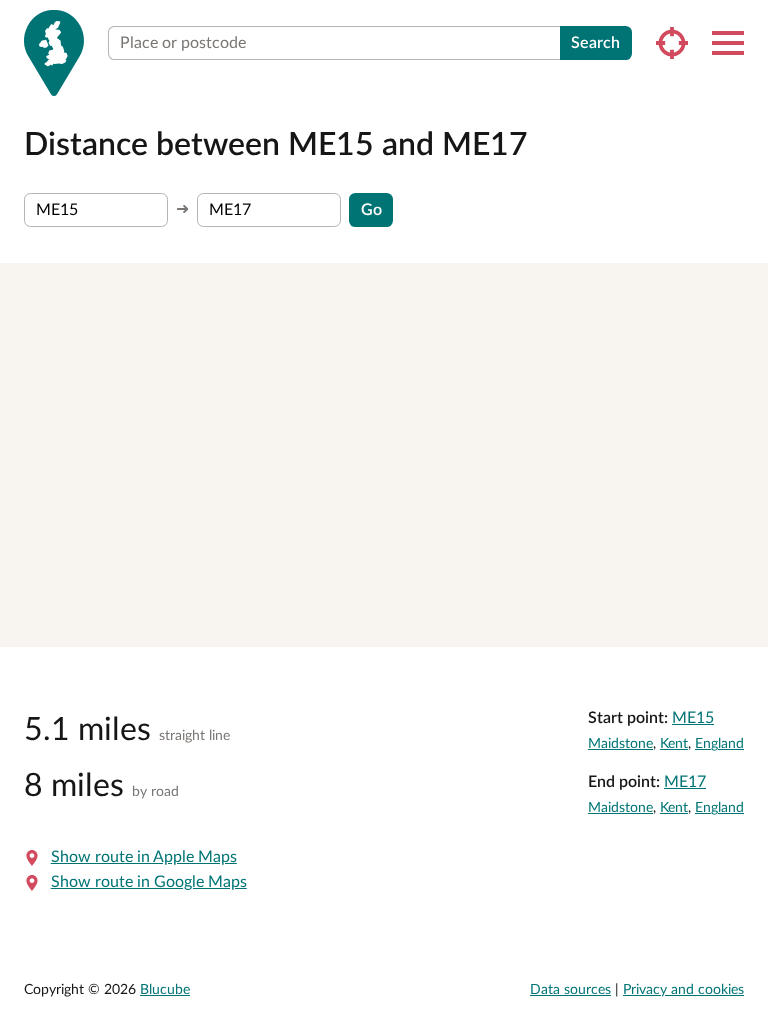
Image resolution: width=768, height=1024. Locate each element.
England (719, 744)
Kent (674, 744)
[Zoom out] (743, 316)
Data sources (570, 990)
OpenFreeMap (477, 624)
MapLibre (410, 624)
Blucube (165, 990)
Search (595, 43)
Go (371, 210)
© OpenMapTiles (556, 624)
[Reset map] (743, 355)
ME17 (685, 782)
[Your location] (672, 43)
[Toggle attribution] (746, 625)
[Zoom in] (743, 287)
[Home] (54, 53)
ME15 (693, 718)
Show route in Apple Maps (144, 857)
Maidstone (620, 744)
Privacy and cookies (683, 990)
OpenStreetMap (691, 624)
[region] (384, 455)
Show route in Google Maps (149, 882)
